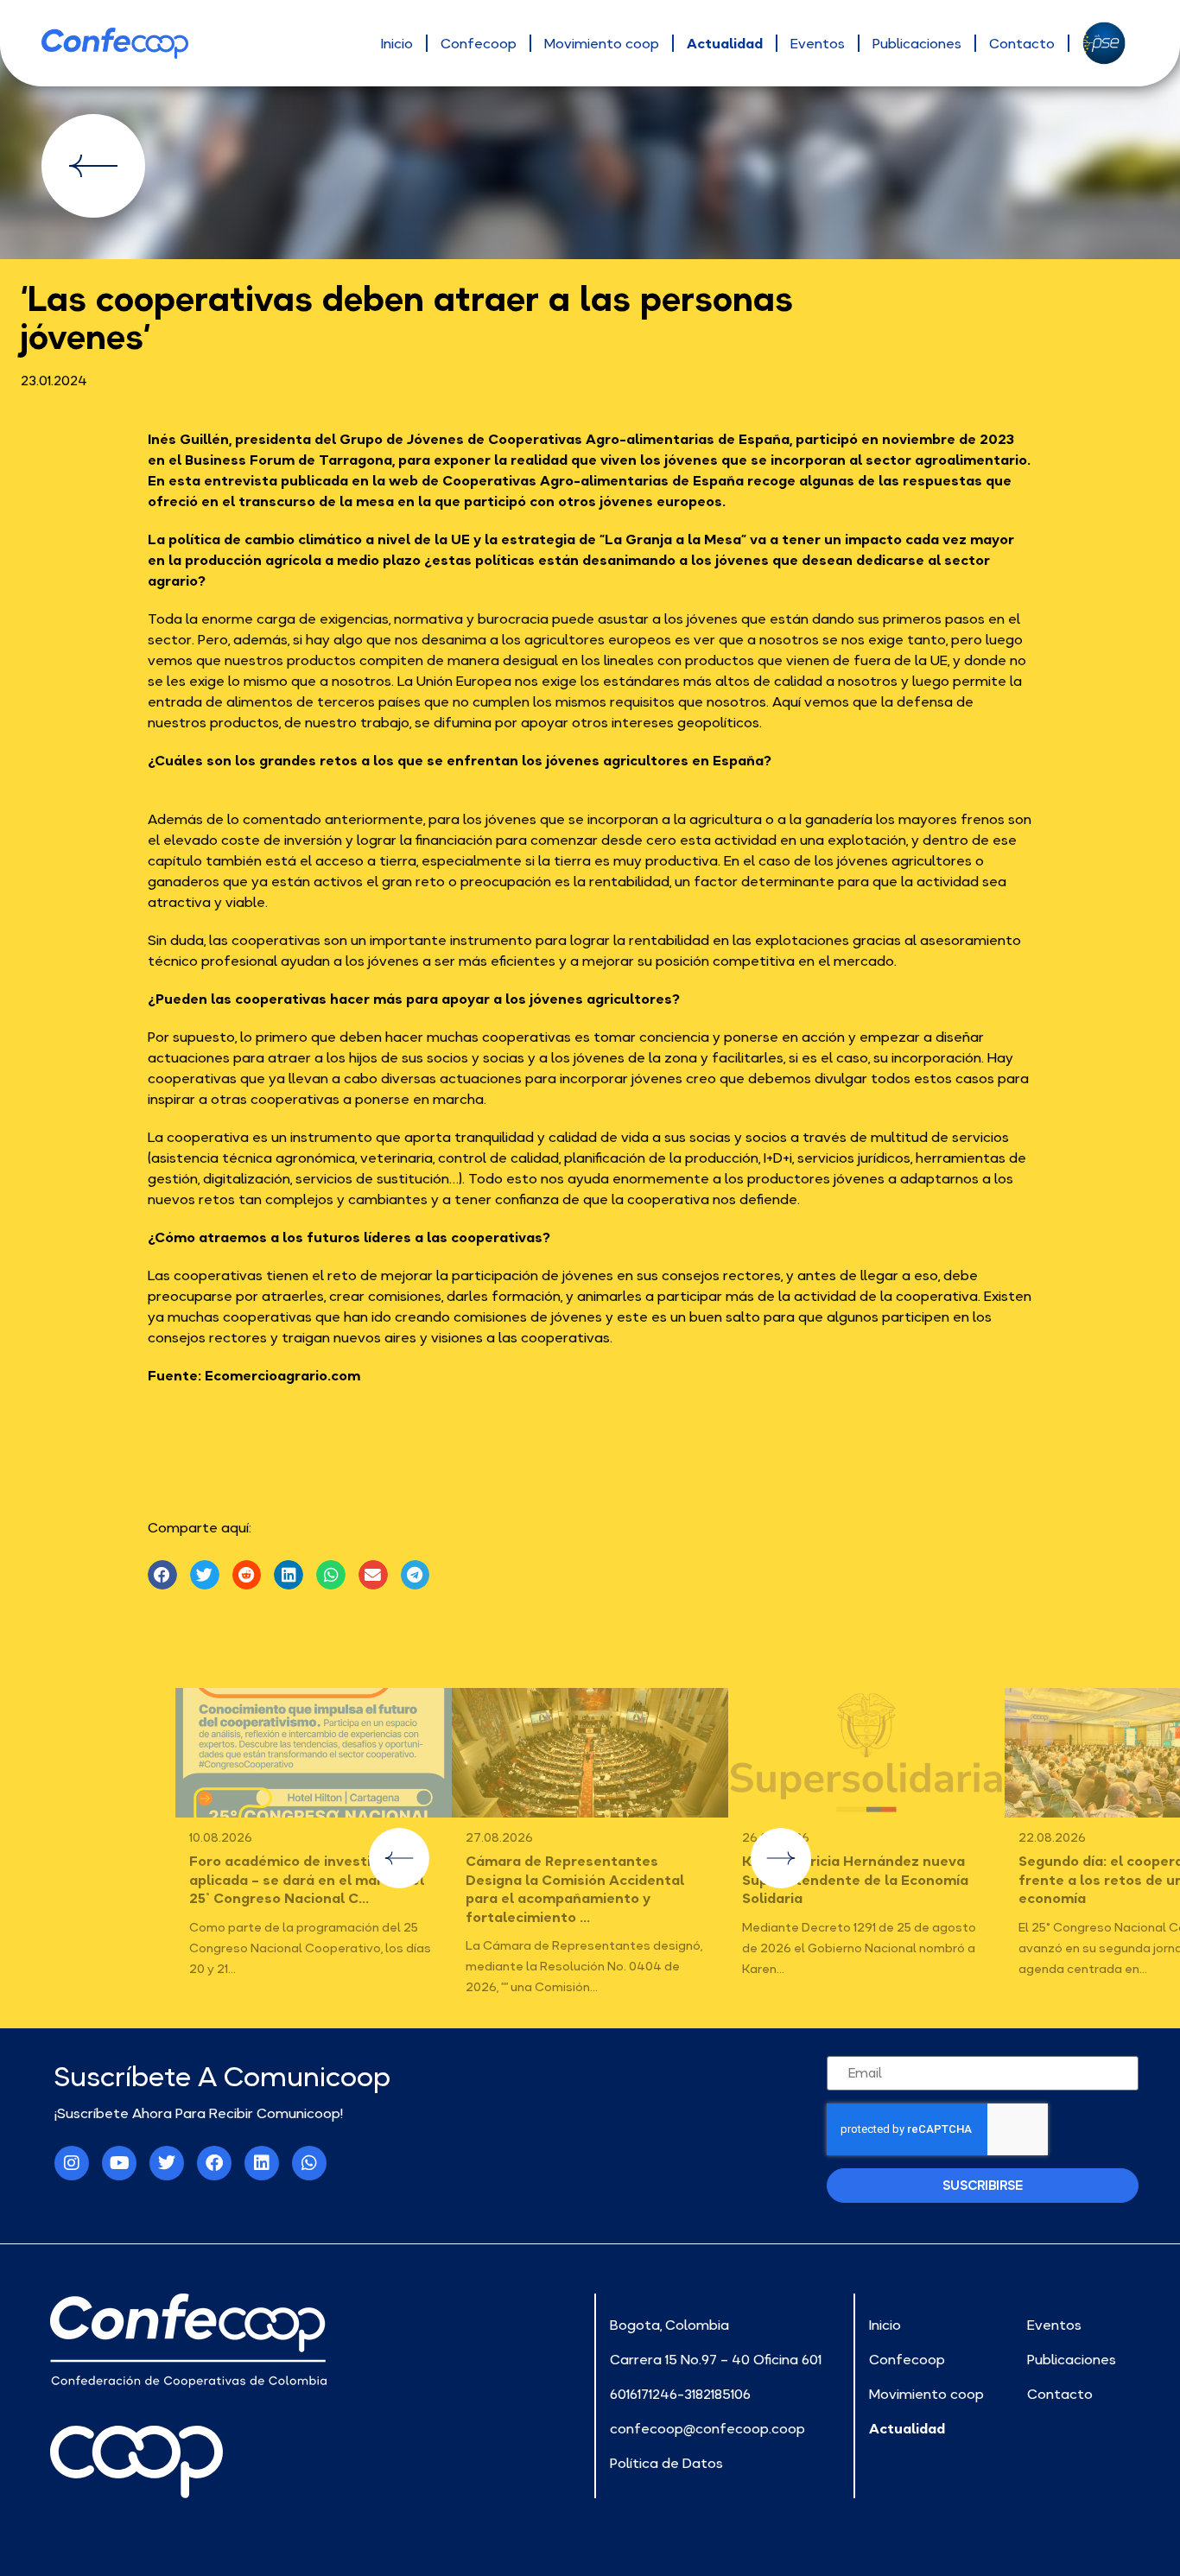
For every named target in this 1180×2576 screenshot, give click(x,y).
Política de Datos (666, 2463)
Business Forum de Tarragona (289, 460)
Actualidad (725, 43)
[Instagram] (72, 2163)
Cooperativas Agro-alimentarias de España (593, 480)
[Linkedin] (262, 2163)
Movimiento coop (602, 43)
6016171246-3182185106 (680, 2394)
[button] (162, 1575)
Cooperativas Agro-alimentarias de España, (640, 439)
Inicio (397, 43)
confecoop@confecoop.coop (707, 2428)
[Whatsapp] (309, 2163)
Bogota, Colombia (669, 2325)
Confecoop (479, 43)
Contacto (1022, 43)
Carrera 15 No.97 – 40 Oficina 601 (716, 2359)
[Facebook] (214, 2163)
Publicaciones (917, 43)
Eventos (818, 43)
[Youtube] (119, 2163)
